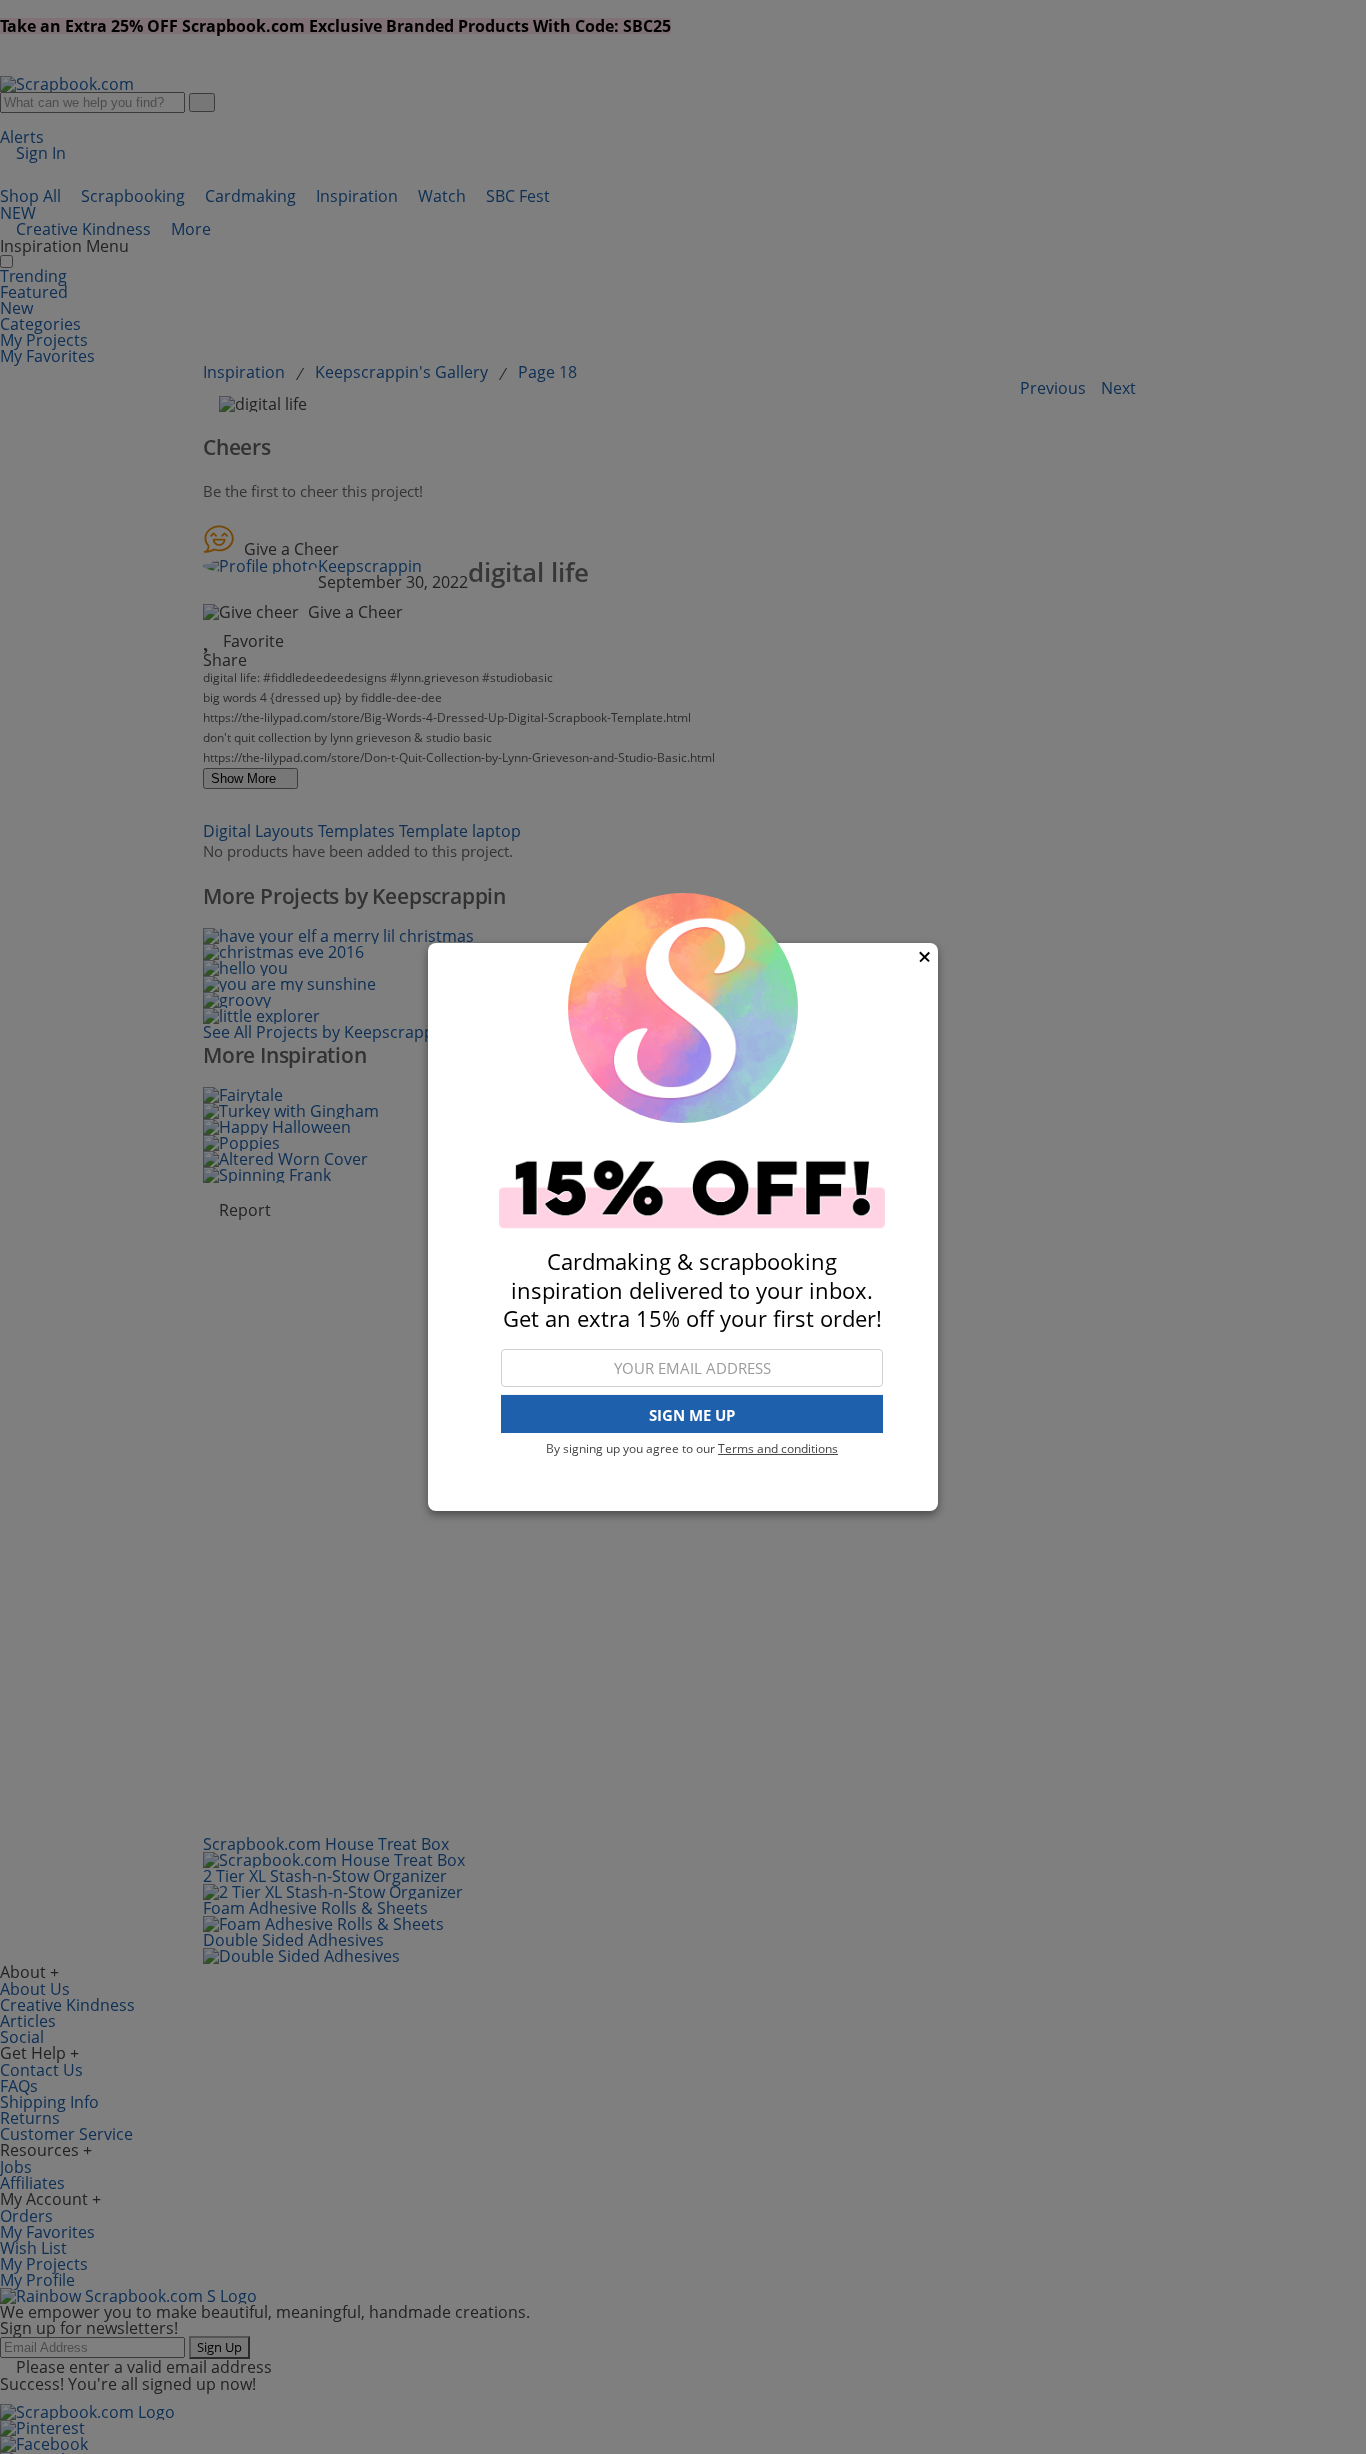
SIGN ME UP (692, 1415)
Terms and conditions (778, 1448)
